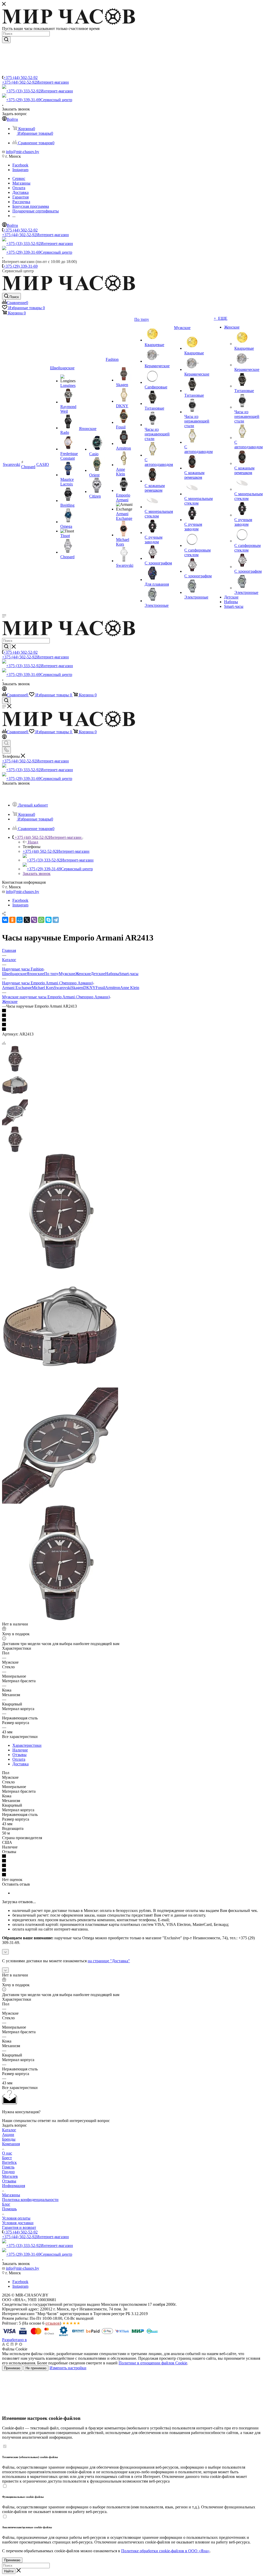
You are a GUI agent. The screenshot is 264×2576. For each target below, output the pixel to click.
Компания (11, 2144)
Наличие (20, 1750)
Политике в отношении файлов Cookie (153, 2363)
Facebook (20, 165)
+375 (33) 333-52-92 (40, 91)
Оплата (19, 1759)
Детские (98, 974)
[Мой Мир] (20, 920)
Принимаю (12, 2368)
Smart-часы (129, 974)
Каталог (9, 2130)
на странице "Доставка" (109, 1961)
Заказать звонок (37, 874)
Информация (14, 2186)
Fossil (100, 988)
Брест (7, 2158)
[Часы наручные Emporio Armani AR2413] (60, 1268)
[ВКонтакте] (5, 920)
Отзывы (19, 1755)
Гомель (8, 2167)
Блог (6, 2204)
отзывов (53, 2323)
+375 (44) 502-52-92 (20, 78)
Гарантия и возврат (19, 2227)
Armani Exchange (17, 988)
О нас (7, 2153)
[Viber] (34, 920)
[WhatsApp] (41, 920)
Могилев (10, 2176)
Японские (35, 974)
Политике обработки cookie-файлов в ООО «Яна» (165, 2551)
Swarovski (63, 988)
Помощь (9, 2209)
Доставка (20, 1764)
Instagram (20, 170)
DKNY (89, 988)
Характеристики (27, 1745)
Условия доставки (18, 2223)
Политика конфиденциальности (30, 2200)
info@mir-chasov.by (23, 152)
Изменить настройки (68, 2368)
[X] (27, 920)
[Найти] (6, 40)
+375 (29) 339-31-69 (39, 100)
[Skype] (48, 920)
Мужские (67, 974)
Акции (8, 2135)
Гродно (8, 2172)
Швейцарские (14, 974)
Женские (83, 974)
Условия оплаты (16, 2218)
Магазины (11, 2195)
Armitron (113, 988)
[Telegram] (56, 920)
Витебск (9, 2162)
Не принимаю (36, 2368)
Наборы (112, 974)
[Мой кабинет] (4, 689)
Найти (9, 2571)
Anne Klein (130, 988)
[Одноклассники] (12, 920)
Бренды (9, 2139)
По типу (51, 974)
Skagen (77, 988)
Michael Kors (43, 988)
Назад (33, 842)
